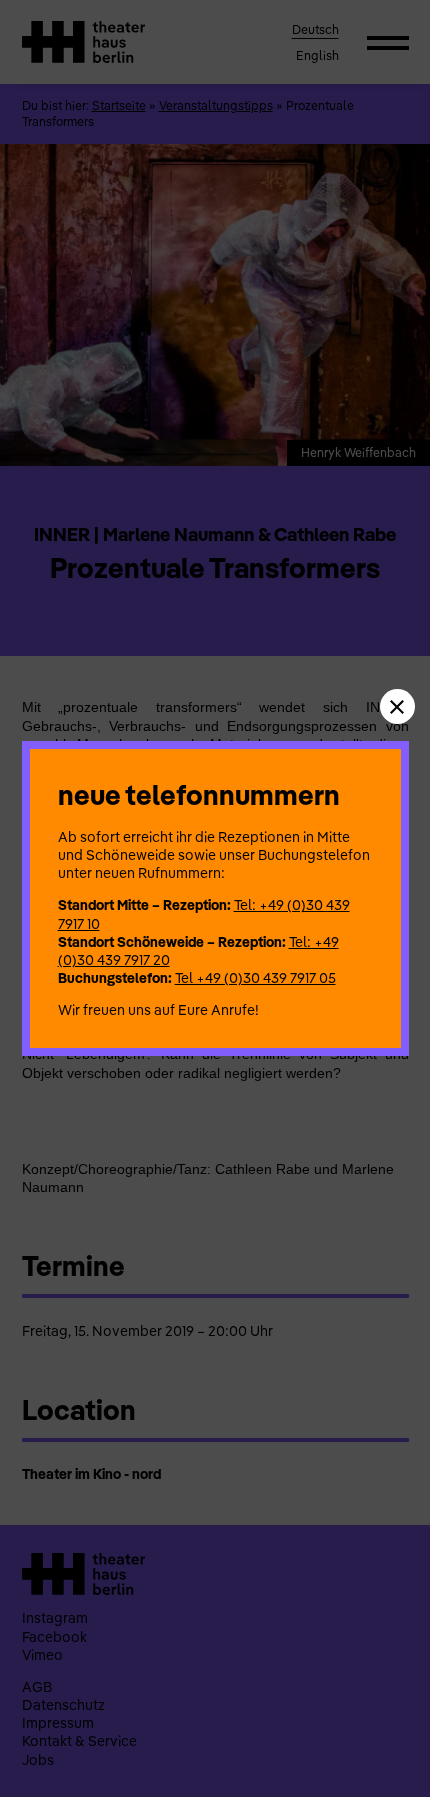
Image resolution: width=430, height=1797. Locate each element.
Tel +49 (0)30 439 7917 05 (255, 978)
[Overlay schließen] (397, 706)
